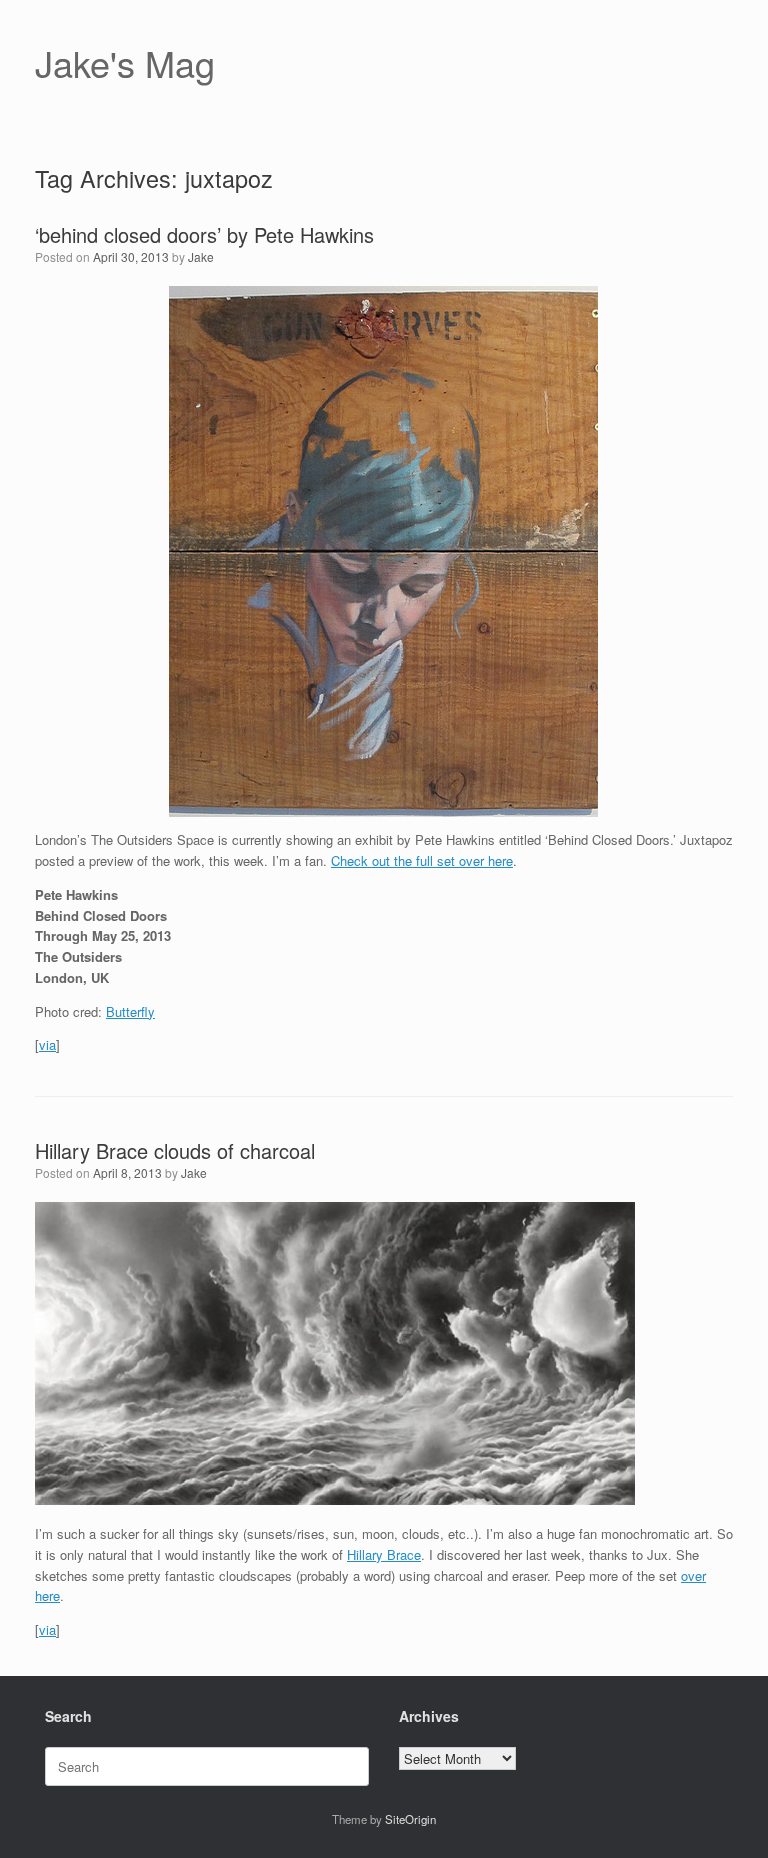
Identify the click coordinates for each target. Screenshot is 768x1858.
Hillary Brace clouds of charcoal (175, 1150)
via (47, 1044)
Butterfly (130, 1011)
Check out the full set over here (422, 860)
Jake (201, 256)
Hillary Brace (384, 1554)
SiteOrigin (410, 1819)
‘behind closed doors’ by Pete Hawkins (204, 234)
